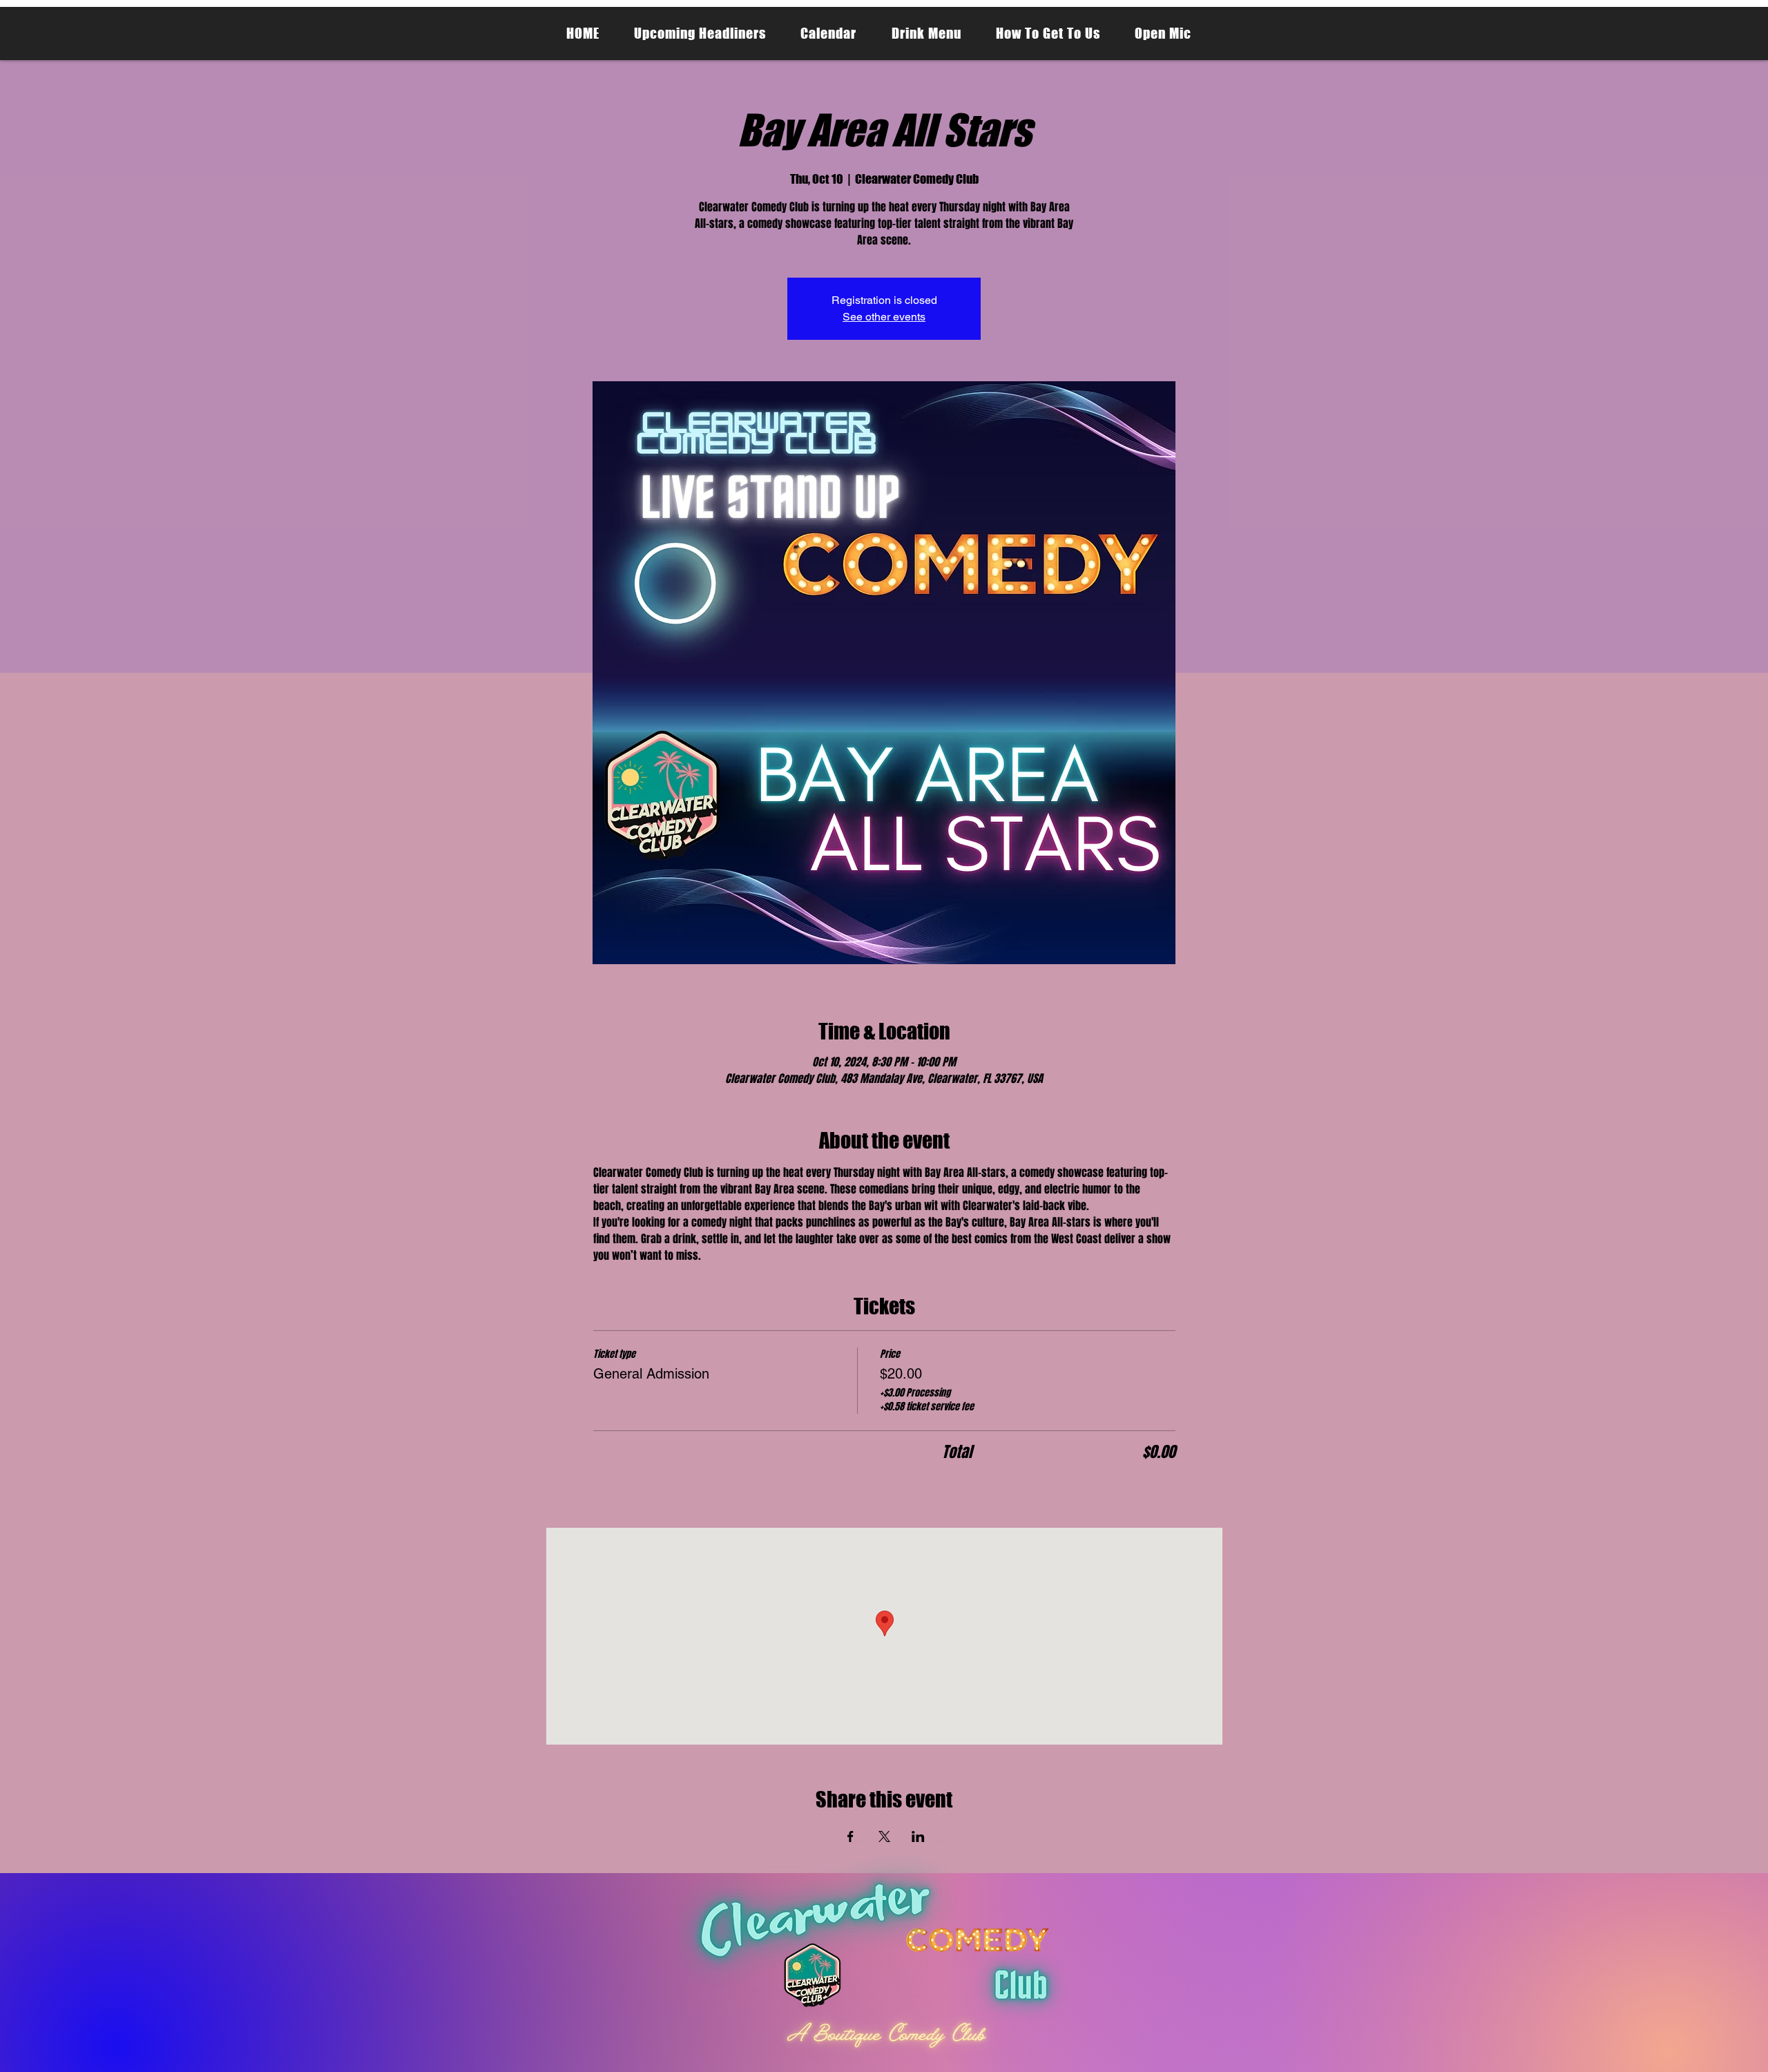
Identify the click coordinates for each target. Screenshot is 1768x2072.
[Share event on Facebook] (851, 1836)
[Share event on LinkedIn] (918, 1836)
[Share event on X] (884, 1836)
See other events (884, 317)
